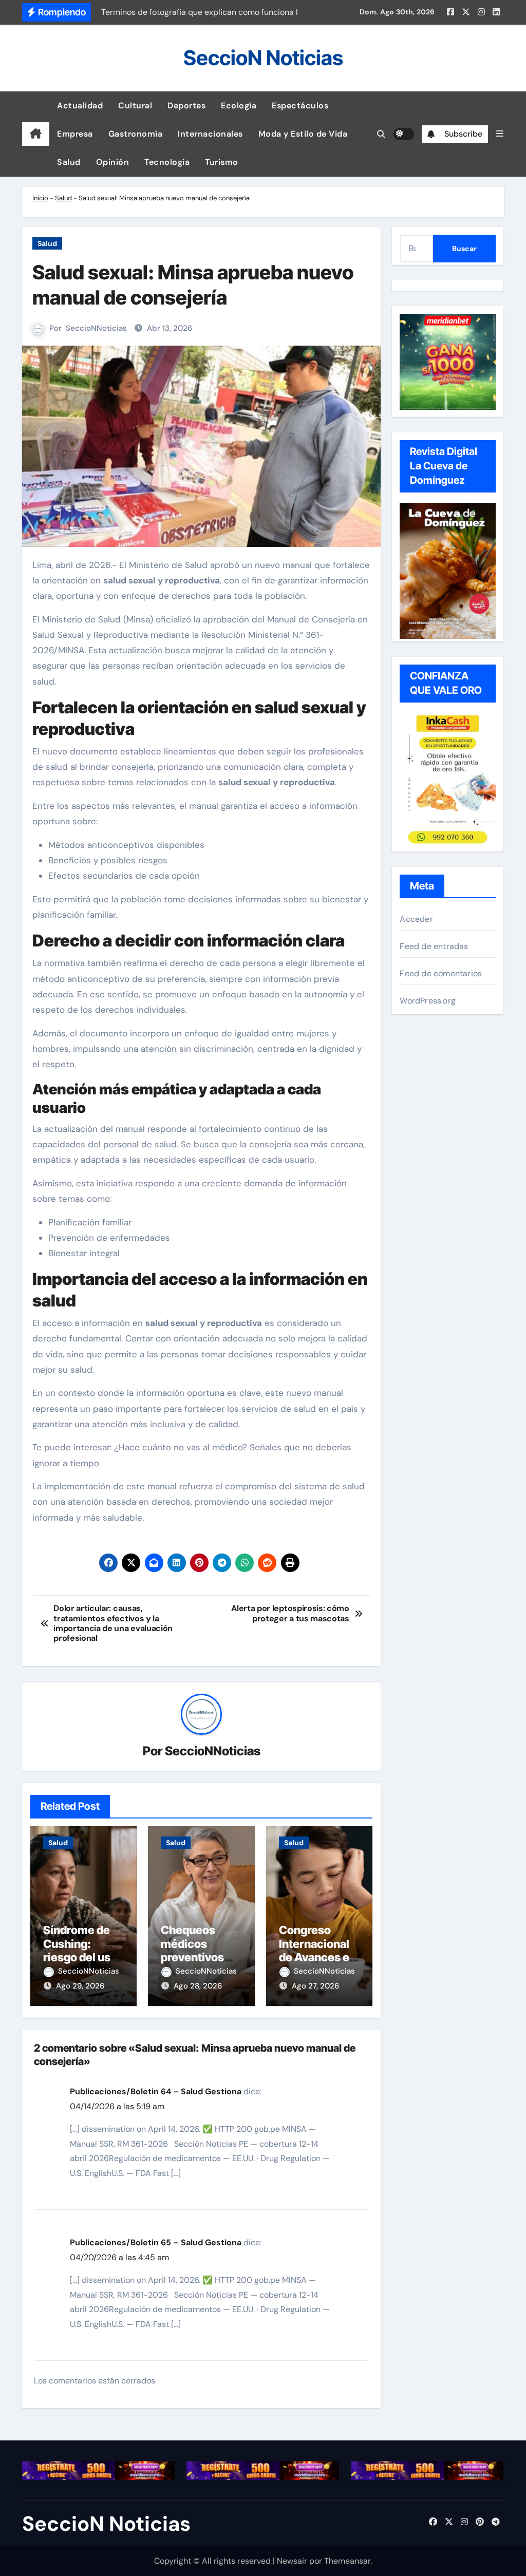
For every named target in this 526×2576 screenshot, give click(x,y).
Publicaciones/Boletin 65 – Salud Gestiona (156, 2242)
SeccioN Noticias (263, 58)
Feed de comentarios (441, 973)
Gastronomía (136, 134)
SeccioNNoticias (96, 328)
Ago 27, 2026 (315, 1986)
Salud (69, 162)
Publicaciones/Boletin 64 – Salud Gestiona (156, 2091)
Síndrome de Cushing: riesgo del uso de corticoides (82, 1950)
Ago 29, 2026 (80, 1986)
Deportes (186, 106)
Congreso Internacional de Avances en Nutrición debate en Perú (319, 1957)
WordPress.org (428, 1001)
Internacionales (210, 134)
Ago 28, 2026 (198, 1986)
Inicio (40, 198)
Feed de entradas (434, 946)
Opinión (113, 162)
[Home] (36, 134)
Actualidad (80, 106)
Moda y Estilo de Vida (303, 134)
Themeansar (347, 2561)
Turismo (222, 162)
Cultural (135, 106)
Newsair (292, 2561)
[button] (500, 134)
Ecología (239, 106)
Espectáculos (300, 106)
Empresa (75, 134)
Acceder (416, 919)
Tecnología (167, 162)
